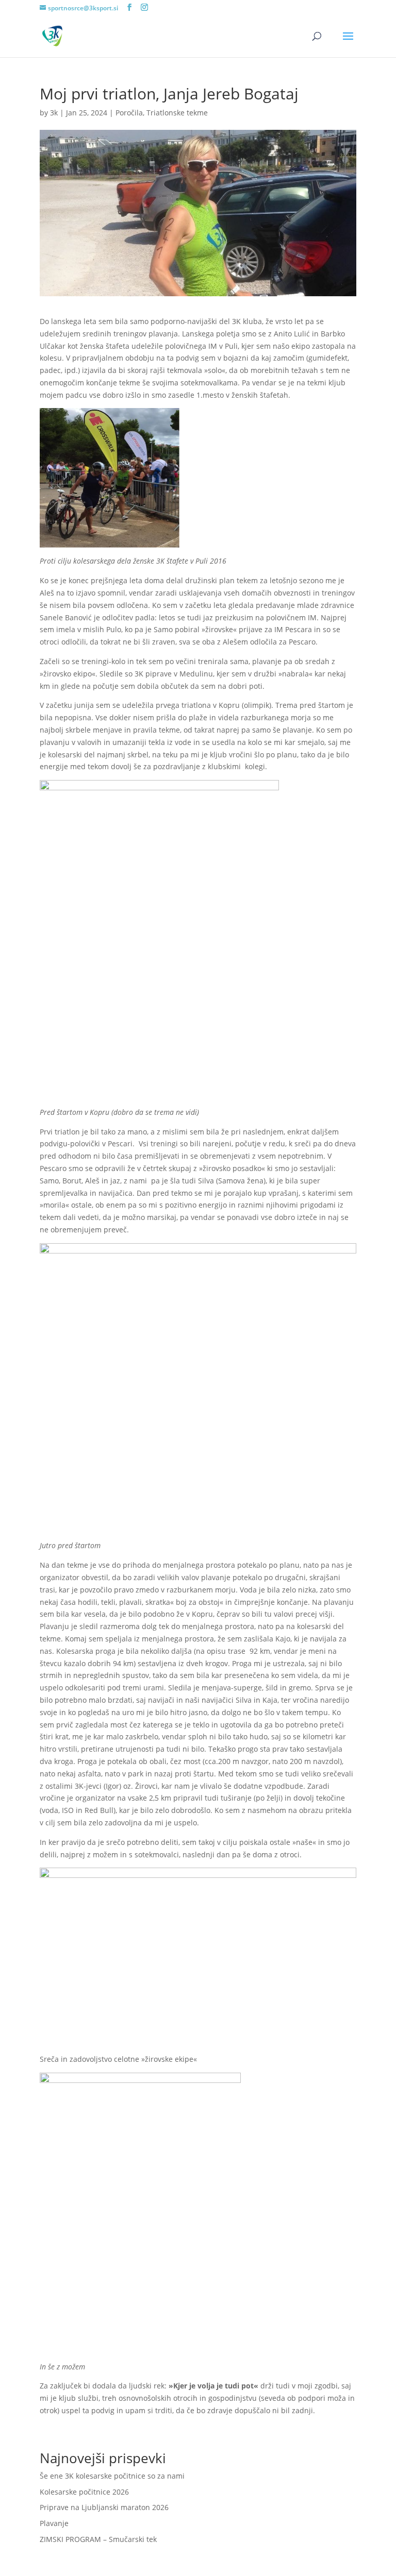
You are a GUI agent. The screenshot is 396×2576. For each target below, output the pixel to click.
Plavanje (54, 2523)
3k (54, 113)
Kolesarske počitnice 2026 (84, 2492)
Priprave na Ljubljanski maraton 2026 (104, 2507)
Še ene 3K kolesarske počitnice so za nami (112, 2476)
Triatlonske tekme (177, 113)
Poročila (129, 113)
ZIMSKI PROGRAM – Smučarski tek (98, 2539)
